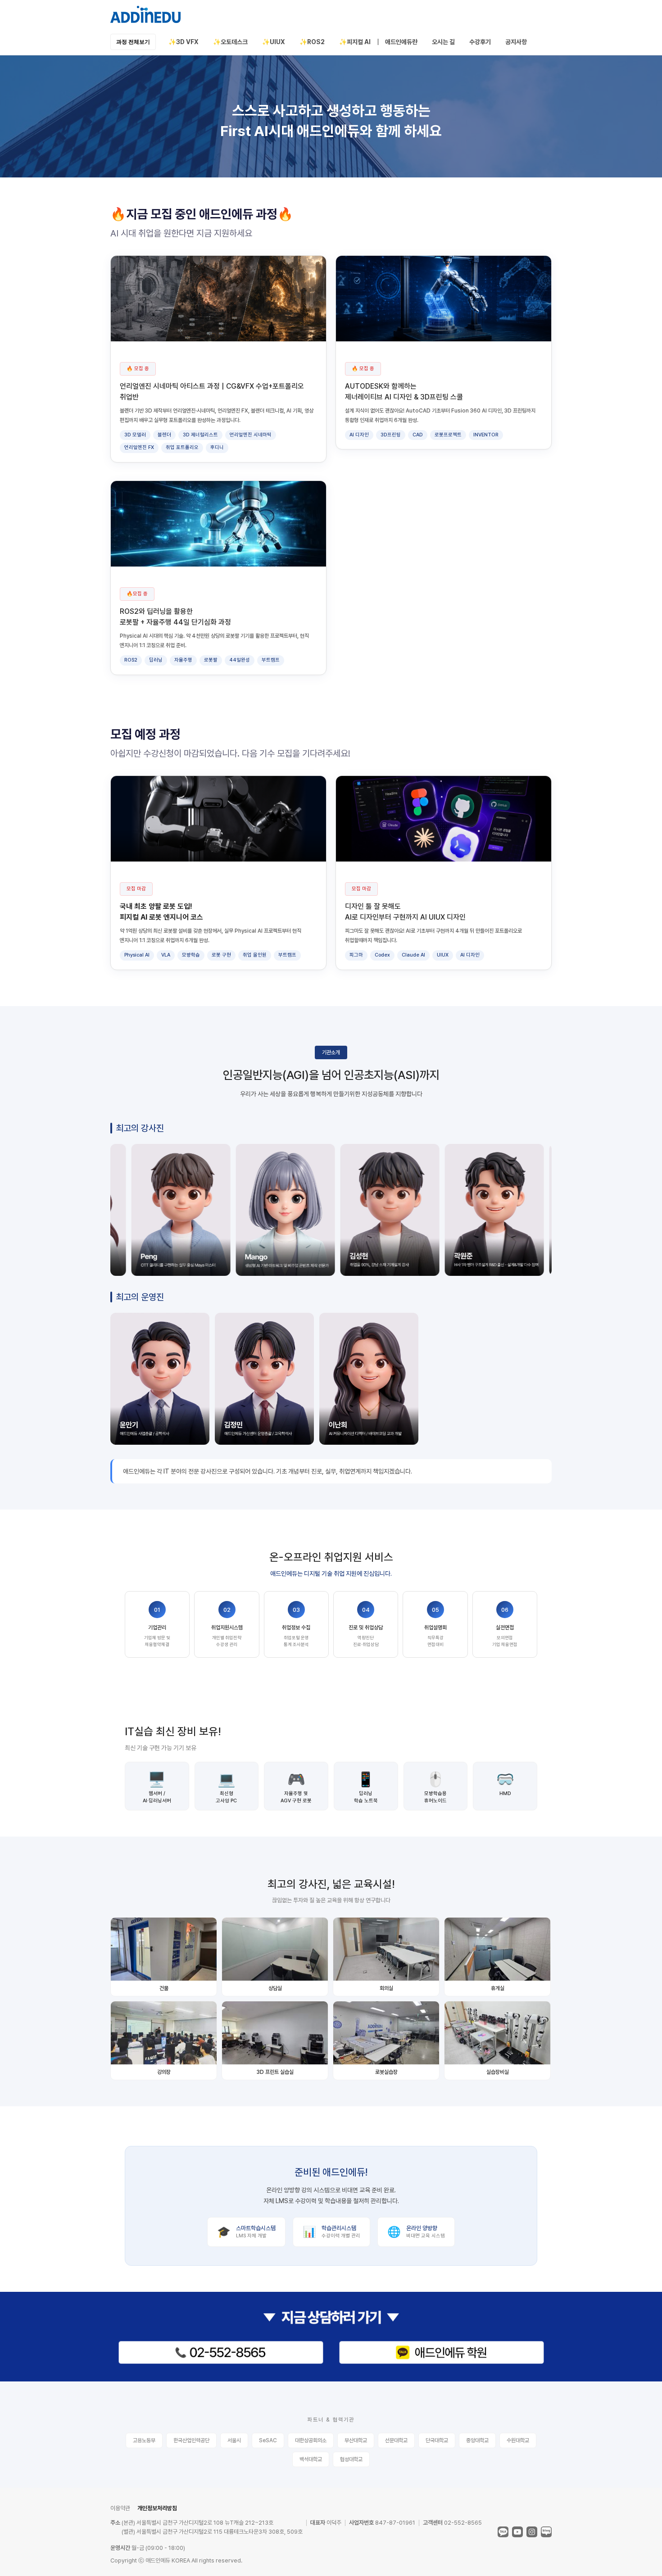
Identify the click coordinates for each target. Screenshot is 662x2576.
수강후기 (480, 42)
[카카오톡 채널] (503, 2532)
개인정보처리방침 (157, 2508)
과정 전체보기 (133, 42)
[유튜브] (517, 2532)
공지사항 (516, 42)
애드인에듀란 (401, 42)
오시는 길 (443, 42)
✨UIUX (274, 42)
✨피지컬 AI (355, 42)
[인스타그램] (532, 2532)
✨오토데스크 (230, 42)
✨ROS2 (312, 42)
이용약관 (120, 2508)
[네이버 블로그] (546, 2532)
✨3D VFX (184, 42)
